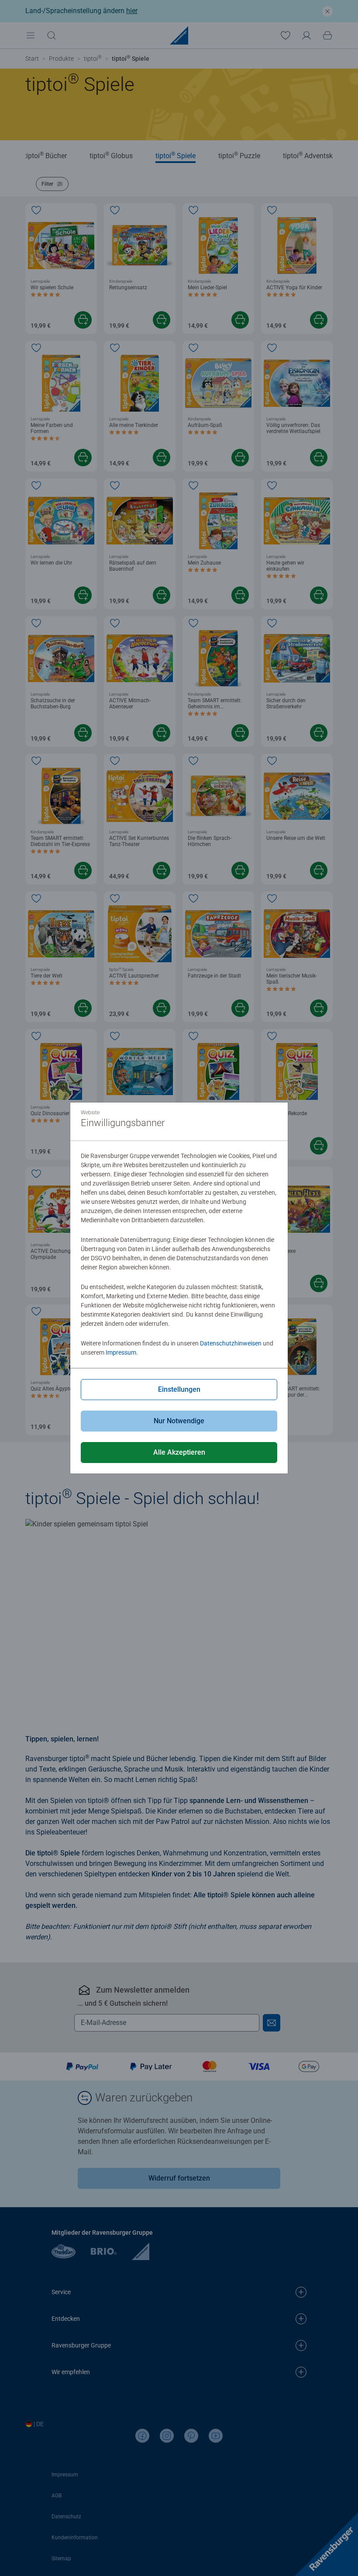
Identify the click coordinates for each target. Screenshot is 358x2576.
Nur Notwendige (179, 1421)
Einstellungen (179, 1389)
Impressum (121, 1352)
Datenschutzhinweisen (231, 1343)
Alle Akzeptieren (179, 1452)
